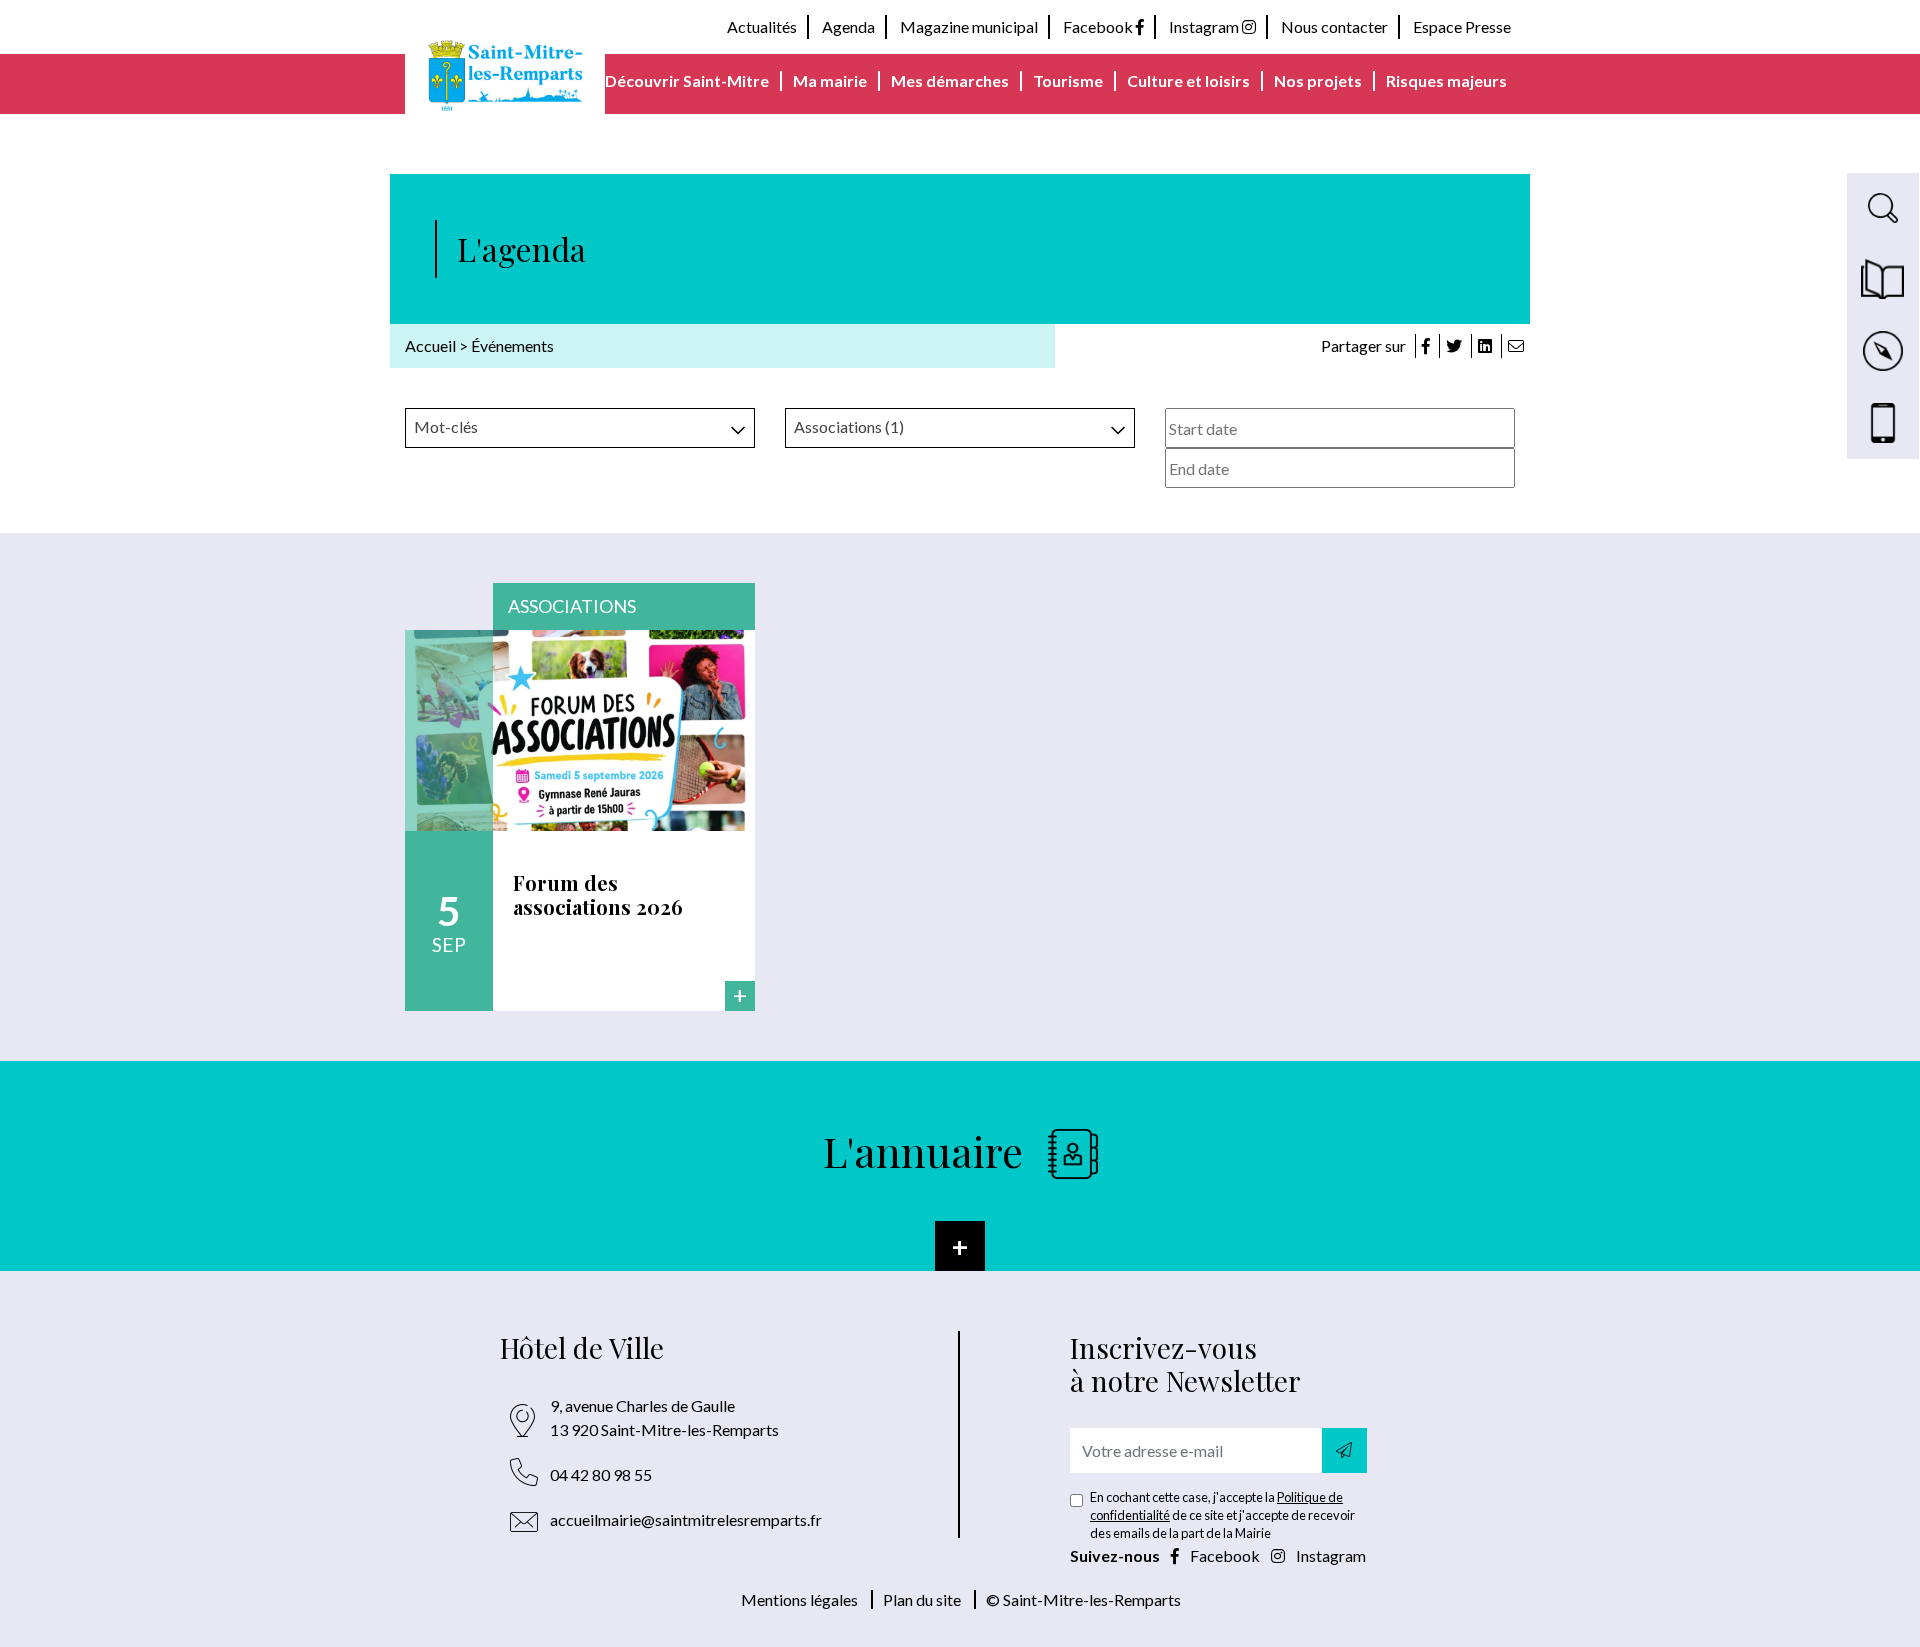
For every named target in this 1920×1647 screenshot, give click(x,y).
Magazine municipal (969, 26)
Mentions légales (799, 1599)
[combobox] (580, 428)
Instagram (1205, 26)
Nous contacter (1334, 26)
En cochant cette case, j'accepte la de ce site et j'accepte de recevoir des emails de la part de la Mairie (1222, 1515)
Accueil (430, 345)
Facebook (1099, 26)
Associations (572, 606)
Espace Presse (1462, 26)
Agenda (848, 26)
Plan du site (922, 1599)
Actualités (762, 26)
